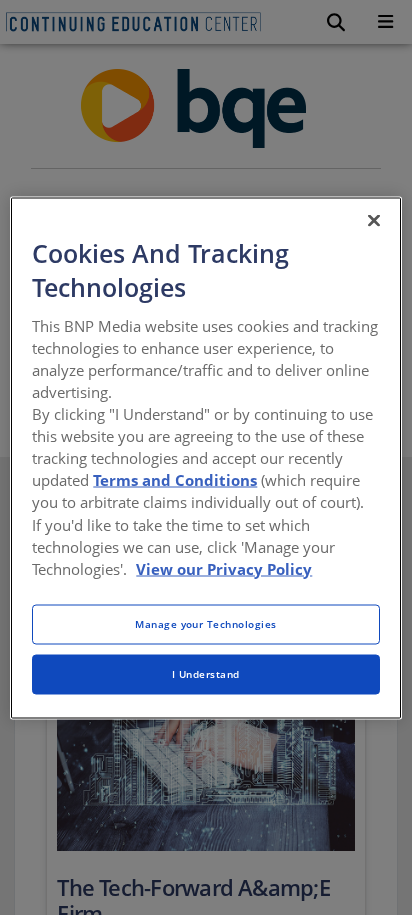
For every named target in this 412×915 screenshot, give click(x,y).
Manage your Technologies (206, 623)
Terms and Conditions (175, 480)
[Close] (374, 220)
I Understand (206, 673)
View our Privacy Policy (224, 568)
